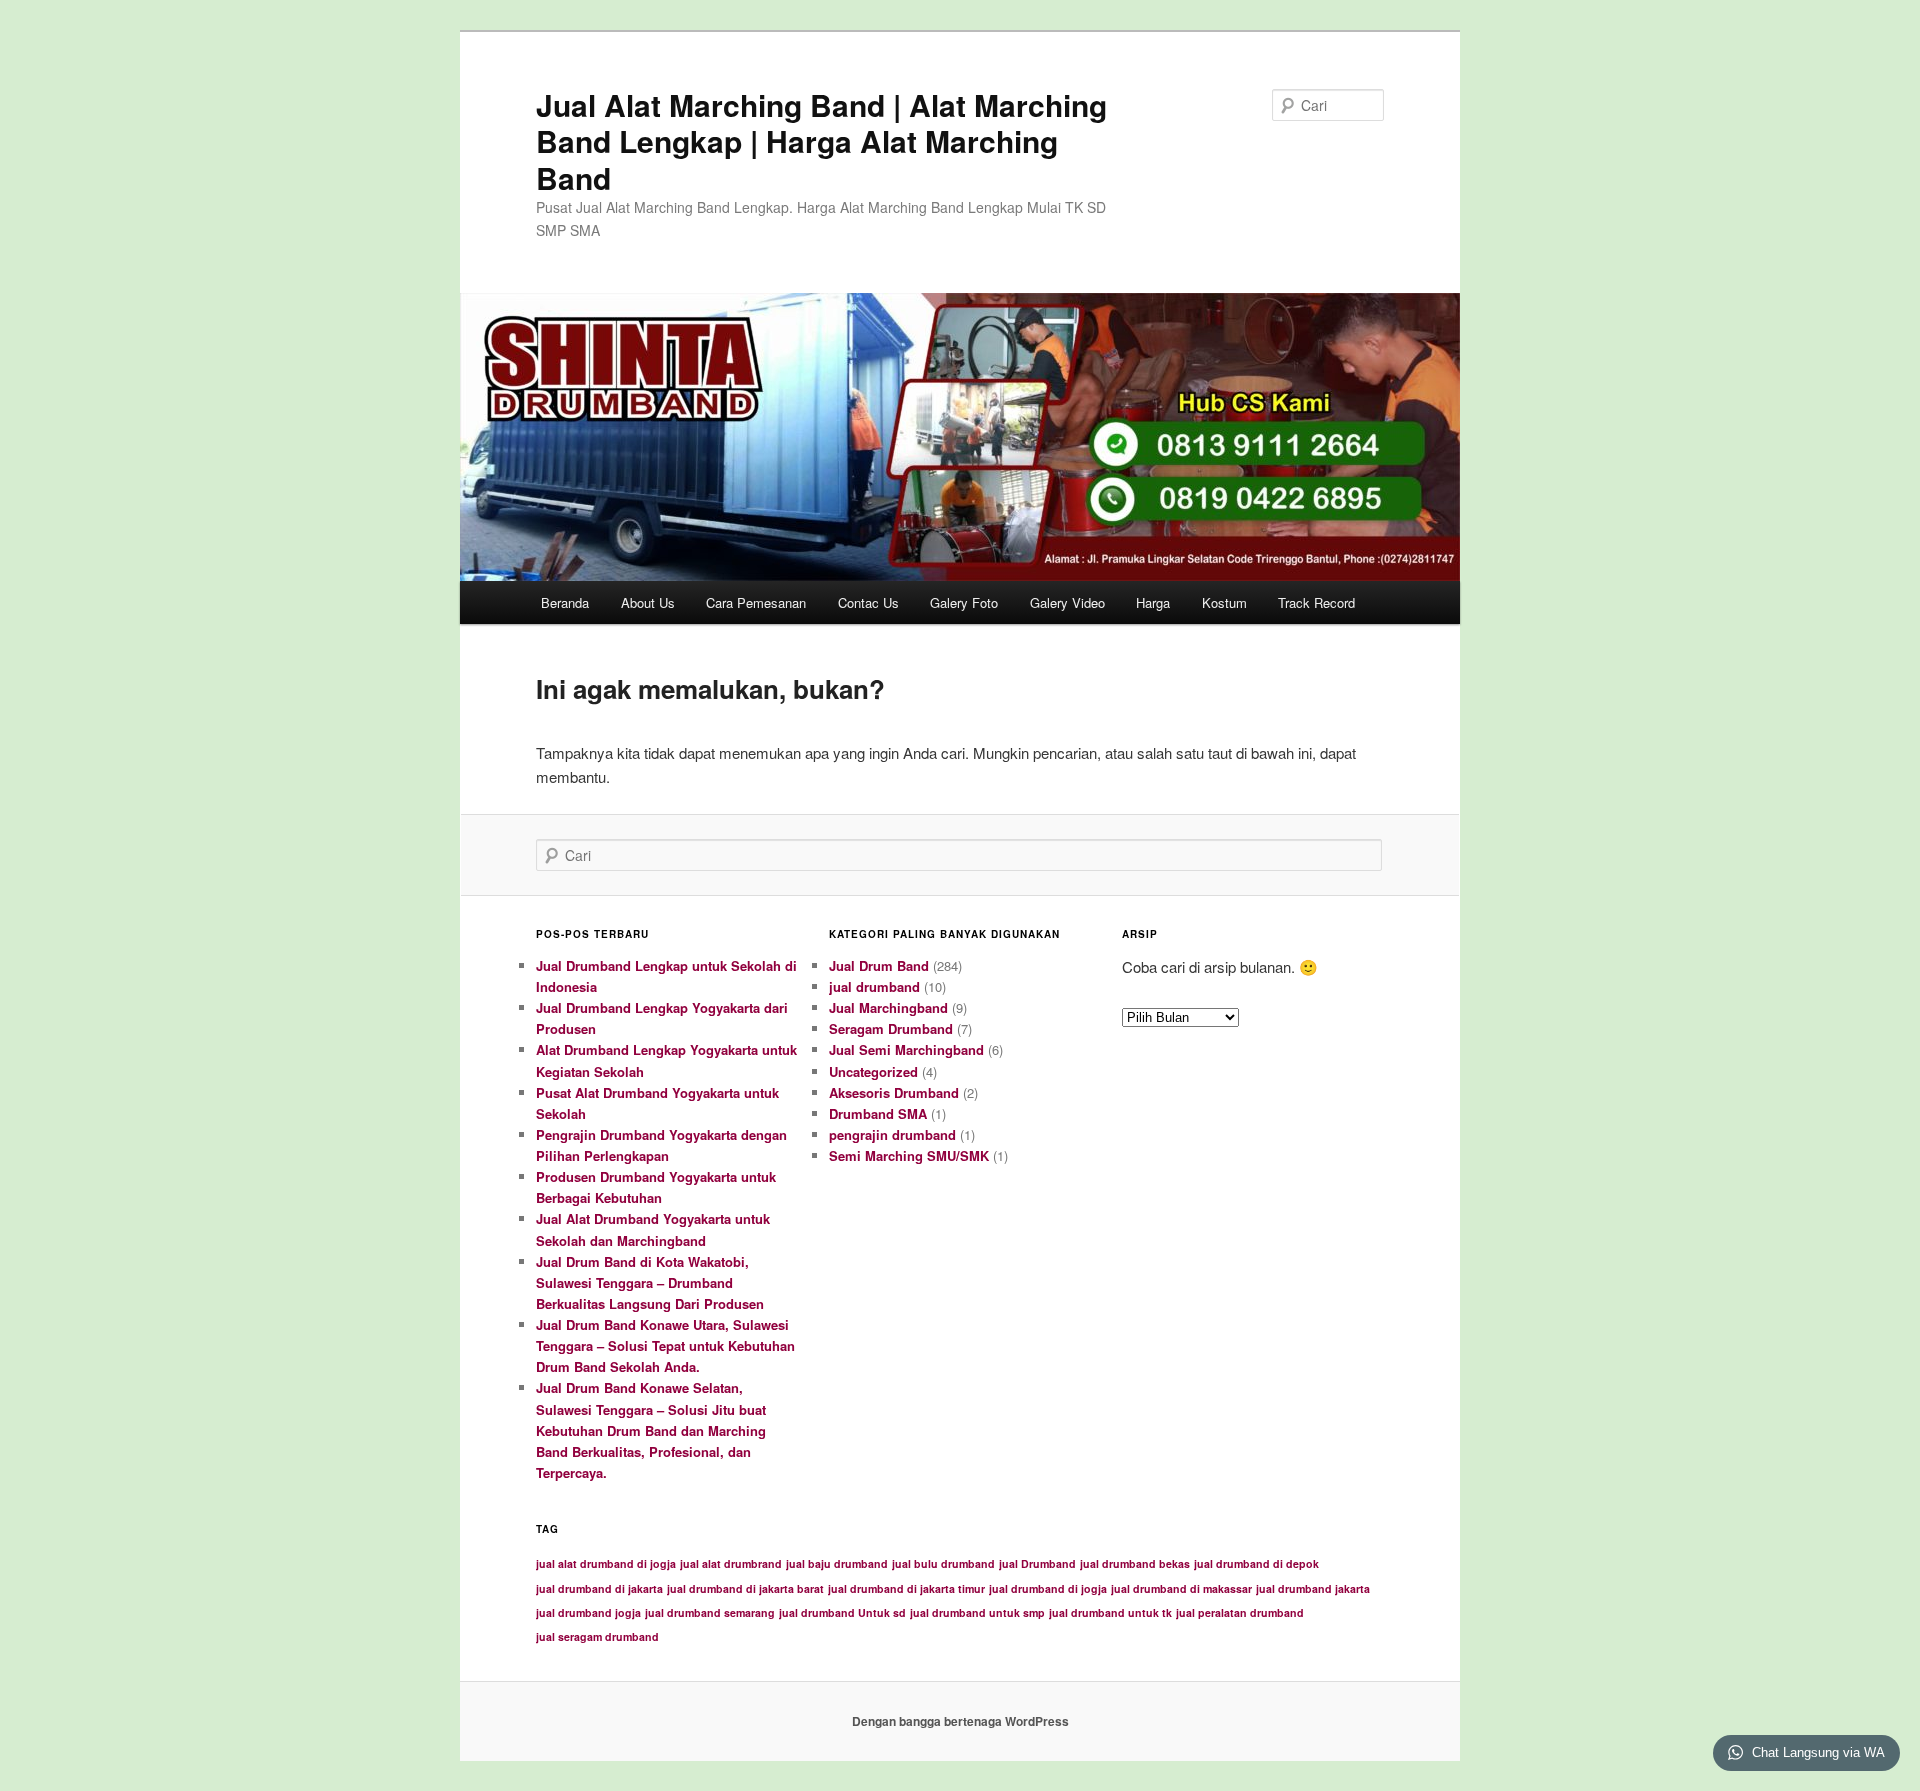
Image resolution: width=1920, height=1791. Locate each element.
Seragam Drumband (891, 1028)
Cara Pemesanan (756, 602)
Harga (1153, 602)
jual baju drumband (837, 1563)
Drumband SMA (878, 1113)
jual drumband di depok (1256, 1563)
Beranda (565, 602)
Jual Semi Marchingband (906, 1049)
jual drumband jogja (588, 1612)
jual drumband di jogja (1048, 1588)
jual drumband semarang (710, 1612)
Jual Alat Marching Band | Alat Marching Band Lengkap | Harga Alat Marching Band (821, 141)
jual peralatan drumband (1240, 1612)
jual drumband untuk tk (1110, 1612)
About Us (648, 602)
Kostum (1224, 602)
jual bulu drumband (943, 1563)
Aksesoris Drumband (894, 1092)
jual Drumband (1037, 1563)
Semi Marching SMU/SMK (909, 1155)
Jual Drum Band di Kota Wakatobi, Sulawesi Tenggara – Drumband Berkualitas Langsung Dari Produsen (650, 1282)
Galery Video (1067, 602)
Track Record (1316, 602)
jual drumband (874, 986)
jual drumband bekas (1135, 1563)
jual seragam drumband (597, 1636)
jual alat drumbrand (731, 1563)
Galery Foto (964, 602)
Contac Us (868, 602)
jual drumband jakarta (1313, 1588)
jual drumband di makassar (1181, 1588)
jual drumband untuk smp (977, 1612)
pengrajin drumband (892, 1134)
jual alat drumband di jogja (606, 1563)
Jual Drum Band (879, 965)
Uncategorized (873, 1071)
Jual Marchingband (888, 1007)
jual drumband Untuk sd (842, 1612)
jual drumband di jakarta (599, 1588)
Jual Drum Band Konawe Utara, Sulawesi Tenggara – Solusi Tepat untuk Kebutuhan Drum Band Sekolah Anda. (665, 1345)
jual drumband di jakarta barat (745, 1588)
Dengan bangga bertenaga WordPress (960, 1721)
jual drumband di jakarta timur (906, 1588)
